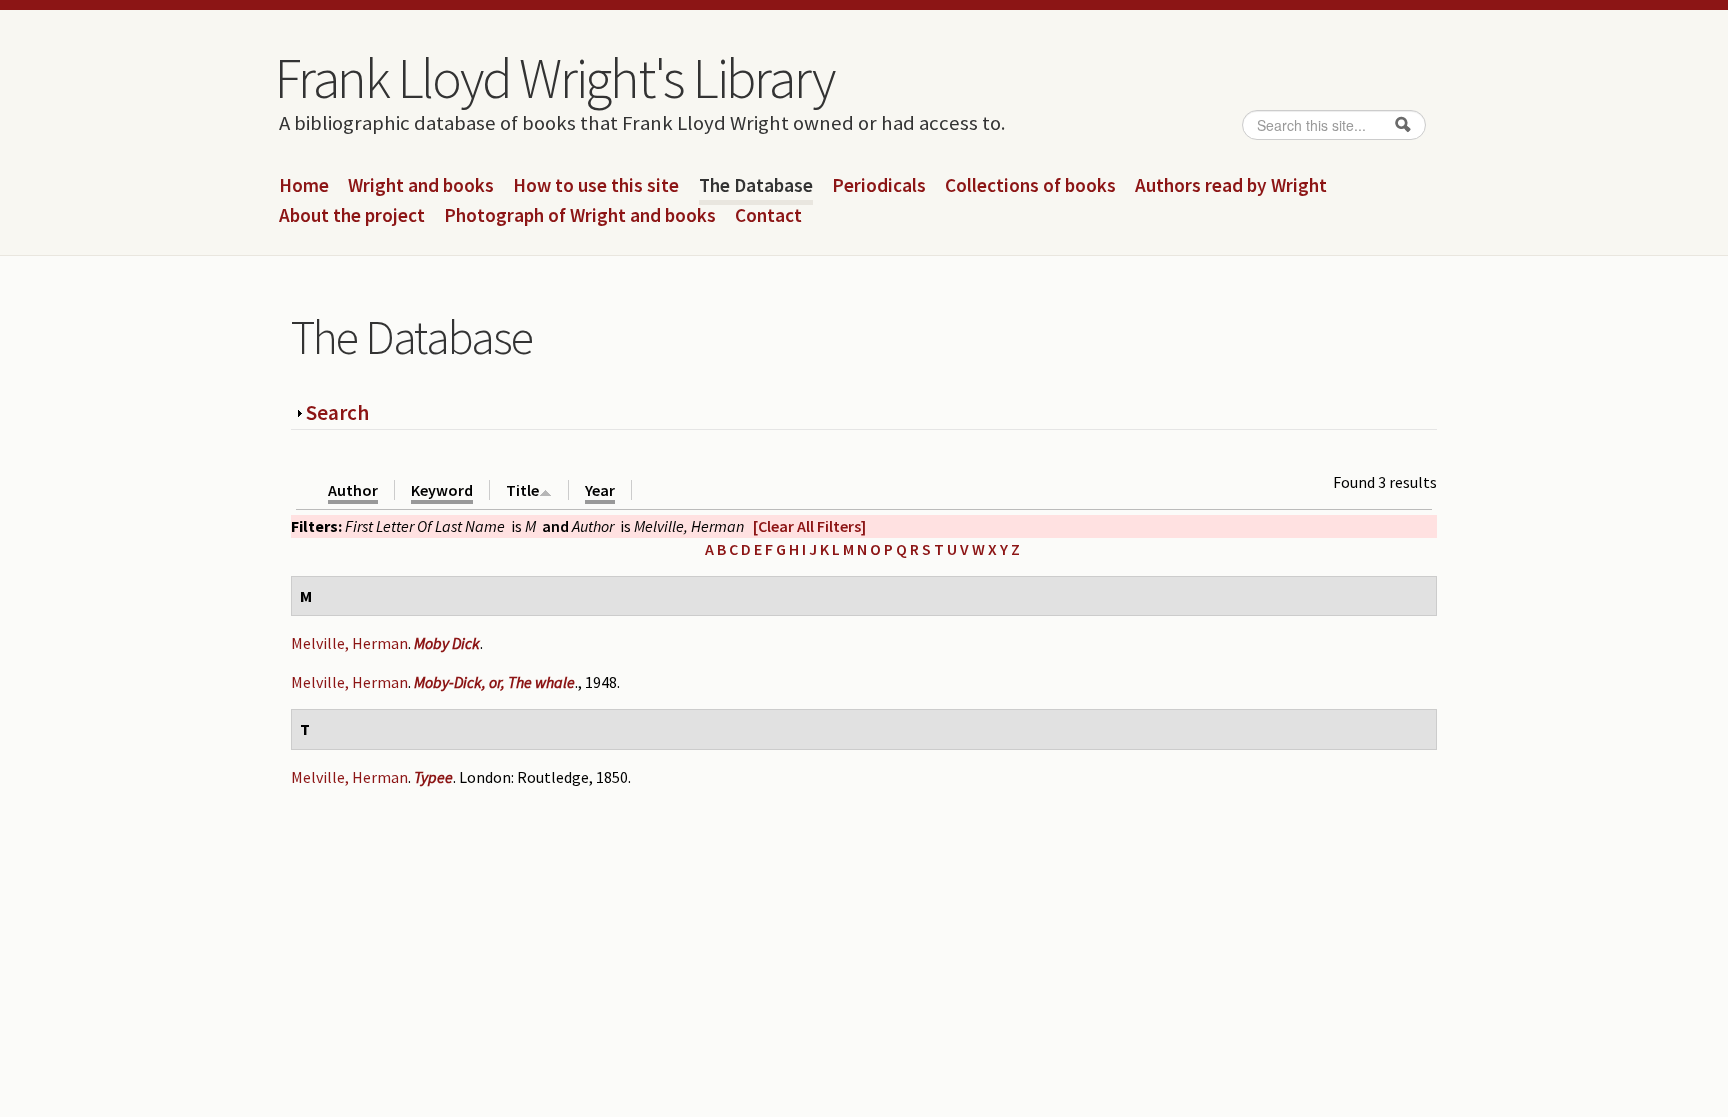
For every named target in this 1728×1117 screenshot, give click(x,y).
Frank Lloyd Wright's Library (554, 78)
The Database (756, 186)
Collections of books (1030, 186)
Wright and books (421, 186)
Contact (768, 216)
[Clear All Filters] (809, 526)
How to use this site (596, 186)
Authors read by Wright (1231, 186)
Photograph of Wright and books (580, 216)
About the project (352, 216)
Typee (433, 777)
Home (304, 186)
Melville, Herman (349, 643)
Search (337, 412)
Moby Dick (447, 643)
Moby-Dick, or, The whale (494, 682)
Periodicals (879, 186)
